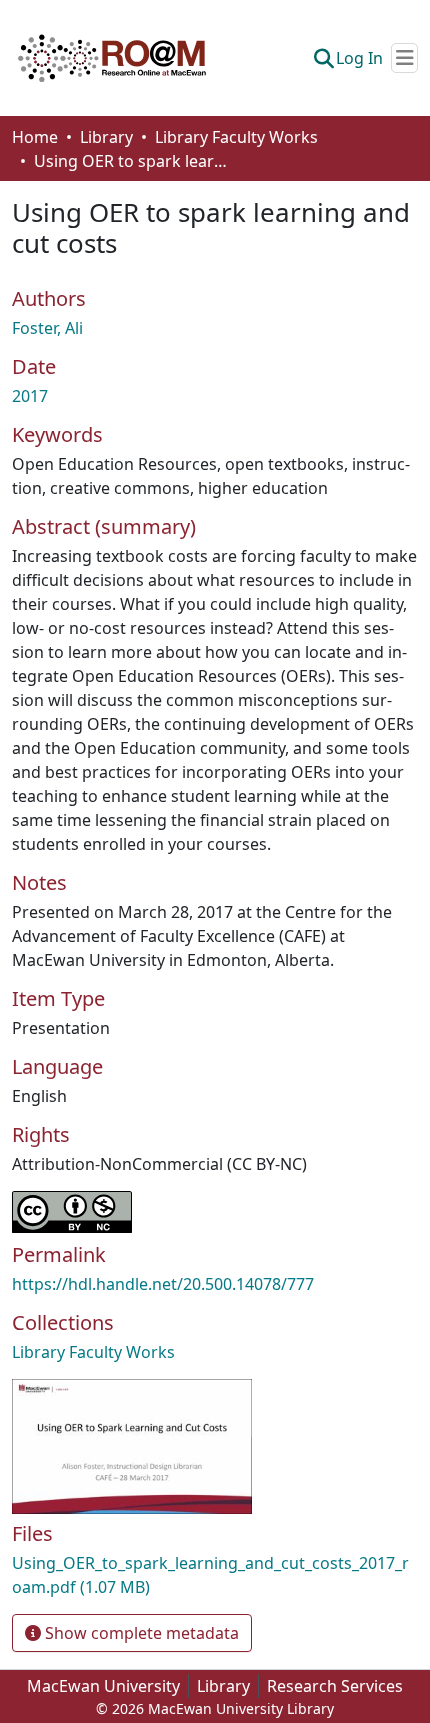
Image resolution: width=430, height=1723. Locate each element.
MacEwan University (103, 1686)
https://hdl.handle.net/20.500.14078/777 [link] (163, 1284)
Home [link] (35, 137)
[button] (112, 58)
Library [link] (106, 137)
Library (223, 1686)
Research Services (335, 1686)
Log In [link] (359, 58)
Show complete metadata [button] (140, 1633)
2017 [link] (30, 396)
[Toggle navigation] (404, 58)
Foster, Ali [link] (47, 328)
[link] (215, 1575)
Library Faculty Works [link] (236, 137)
